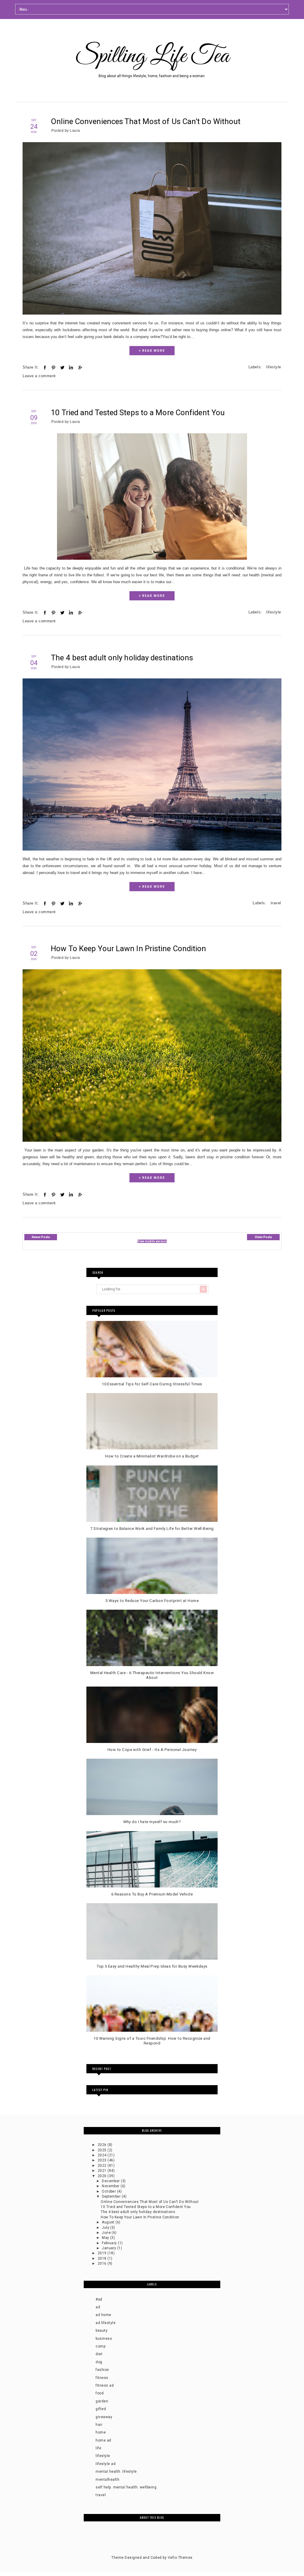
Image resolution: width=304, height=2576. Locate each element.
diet (99, 2354)
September (112, 2196)
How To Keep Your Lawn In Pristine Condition (128, 948)
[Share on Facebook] (45, 368)
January (110, 2248)
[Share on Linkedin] (71, 368)
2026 (103, 2145)
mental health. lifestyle (116, 2472)
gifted (101, 2409)
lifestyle (274, 367)
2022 (103, 2166)
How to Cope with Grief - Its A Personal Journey (152, 1750)
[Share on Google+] (80, 368)
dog (99, 2362)
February (110, 2243)
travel (276, 903)
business (104, 2339)
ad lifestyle (106, 2323)
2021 (103, 2171)
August (109, 2222)
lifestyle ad (106, 2464)
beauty (102, 2331)
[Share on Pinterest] (53, 368)
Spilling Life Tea (152, 56)
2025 (103, 2150)
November (111, 2186)
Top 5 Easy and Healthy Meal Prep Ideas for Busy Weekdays (152, 1966)
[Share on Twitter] (62, 368)
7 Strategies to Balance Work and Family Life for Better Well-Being (152, 1529)
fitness (102, 2378)
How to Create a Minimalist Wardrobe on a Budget (152, 1456)
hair (99, 2425)
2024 (103, 2155)
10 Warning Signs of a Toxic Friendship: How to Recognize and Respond (152, 2041)
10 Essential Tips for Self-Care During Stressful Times (152, 1384)
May (106, 2238)
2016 (103, 2263)
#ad (99, 2299)
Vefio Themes (180, 2558)
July (106, 2228)
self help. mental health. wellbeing (126, 2487)
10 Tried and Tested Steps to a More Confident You (138, 413)
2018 (103, 2258)
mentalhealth (107, 2480)
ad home (103, 2315)
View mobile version (152, 1241)
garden (102, 2401)
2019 (103, 2253)
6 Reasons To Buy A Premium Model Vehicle (152, 1894)
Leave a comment (39, 376)
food (100, 2393)
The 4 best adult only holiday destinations (122, 658)
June (107, 2233)
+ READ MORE (152, 351)
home (101, 2432)
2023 (103, 2160)
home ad (103, 2440)
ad (98, 2307)
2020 (103, 2176)
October (109, 2191)
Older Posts (263, 1237)
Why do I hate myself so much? (152, 1822)
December (111, 2181)
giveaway (104, 2417)
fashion (102, 2370)
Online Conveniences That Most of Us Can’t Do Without (146, 121)
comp (100, 2346)
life (98, 2448)
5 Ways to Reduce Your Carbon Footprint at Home (152, 1601)
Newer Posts (41, 1237)
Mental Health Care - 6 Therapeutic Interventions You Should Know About (152, 1675)
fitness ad (105, 2385)
